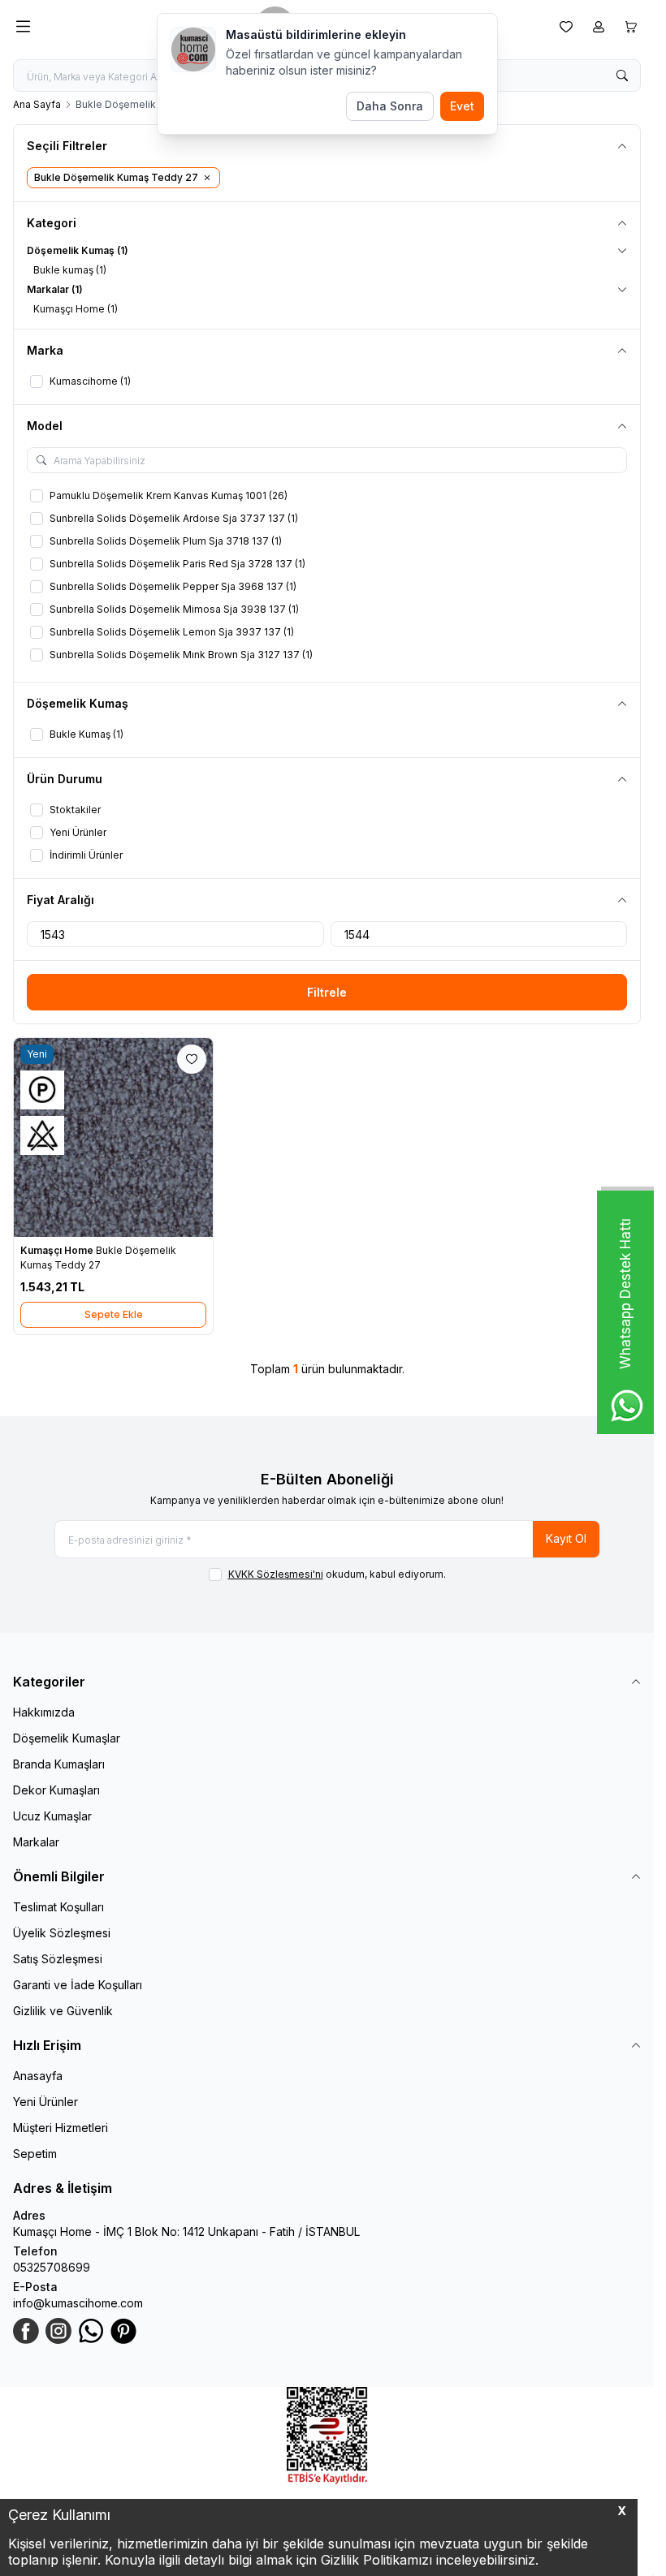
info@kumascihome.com (78, 2303)
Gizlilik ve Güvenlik (63, 2011)
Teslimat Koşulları (58, 1907)
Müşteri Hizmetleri (61, 2128)
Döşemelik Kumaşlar (67, 1738)
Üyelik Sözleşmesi (62, 1933)
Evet (462, 106)
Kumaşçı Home (58, 1250)
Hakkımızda (44, 1712)
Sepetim (35, 2154)
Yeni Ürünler (45, 2102)
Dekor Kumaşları (56, 1790)
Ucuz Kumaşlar (52, 1816)
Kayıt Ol (566, 1538)
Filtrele (327, 992)
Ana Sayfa (37, 104)
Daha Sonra (390, 106)
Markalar (36, 1842)
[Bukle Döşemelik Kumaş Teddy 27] (113, 1137)
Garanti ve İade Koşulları (78, 1985)
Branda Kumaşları (59, 1764)
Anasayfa (38, 2076)
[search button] (622, 75)
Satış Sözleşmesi (58, 1959)
